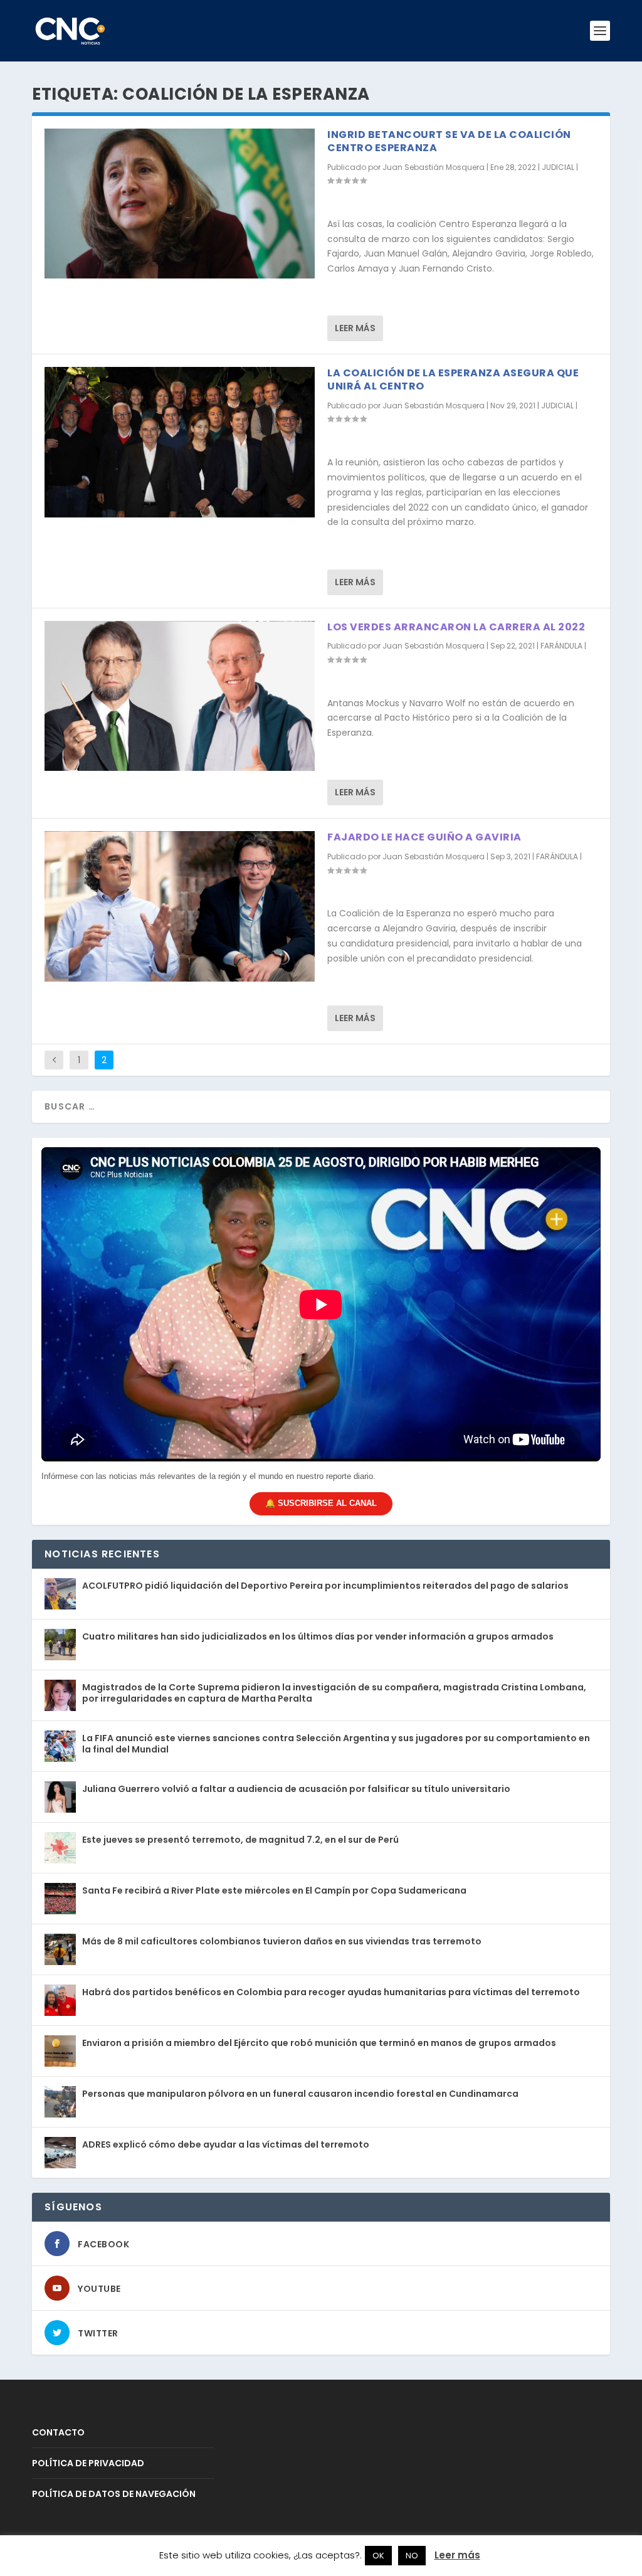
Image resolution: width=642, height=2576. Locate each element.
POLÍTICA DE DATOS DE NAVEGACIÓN (114, 2494)
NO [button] (412, 2556)
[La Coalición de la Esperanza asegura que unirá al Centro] (180, 442)
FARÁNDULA (561, 646)
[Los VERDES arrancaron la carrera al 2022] (180, 696)
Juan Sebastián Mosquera (434, 167)
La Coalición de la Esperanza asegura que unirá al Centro (453, 379)
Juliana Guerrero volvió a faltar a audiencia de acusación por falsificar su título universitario (296, 1789)
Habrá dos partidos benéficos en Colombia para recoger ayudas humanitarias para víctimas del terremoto (331, 1992)
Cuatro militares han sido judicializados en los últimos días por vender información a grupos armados (318, 1636)
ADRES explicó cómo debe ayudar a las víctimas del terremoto (226, 2144)
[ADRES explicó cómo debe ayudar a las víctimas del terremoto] (60, 2153)
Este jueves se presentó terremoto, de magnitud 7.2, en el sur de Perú (240, 1840)
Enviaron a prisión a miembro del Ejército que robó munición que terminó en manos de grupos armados (319, 2043)
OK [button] (378, 2556)
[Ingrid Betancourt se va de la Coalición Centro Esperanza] (180, 204)
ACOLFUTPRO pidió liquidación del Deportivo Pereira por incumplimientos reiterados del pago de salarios (325, 1586)
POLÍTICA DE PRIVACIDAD (88, 2463)
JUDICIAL (558, 167)
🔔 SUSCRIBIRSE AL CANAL (321, 1503)
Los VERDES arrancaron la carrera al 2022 (456, 627)
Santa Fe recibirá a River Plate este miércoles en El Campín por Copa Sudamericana (274, 1890)
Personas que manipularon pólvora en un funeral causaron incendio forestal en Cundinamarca (300, 2094)
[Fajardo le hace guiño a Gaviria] (180, 906)
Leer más (355, 328)
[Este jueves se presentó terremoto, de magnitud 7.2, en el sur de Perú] (60, 1848)
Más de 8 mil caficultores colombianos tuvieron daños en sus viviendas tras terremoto (282, 1941)
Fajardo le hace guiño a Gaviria (424, 837)
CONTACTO (58, 2432)
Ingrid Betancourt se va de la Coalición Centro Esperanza (449, 141)
